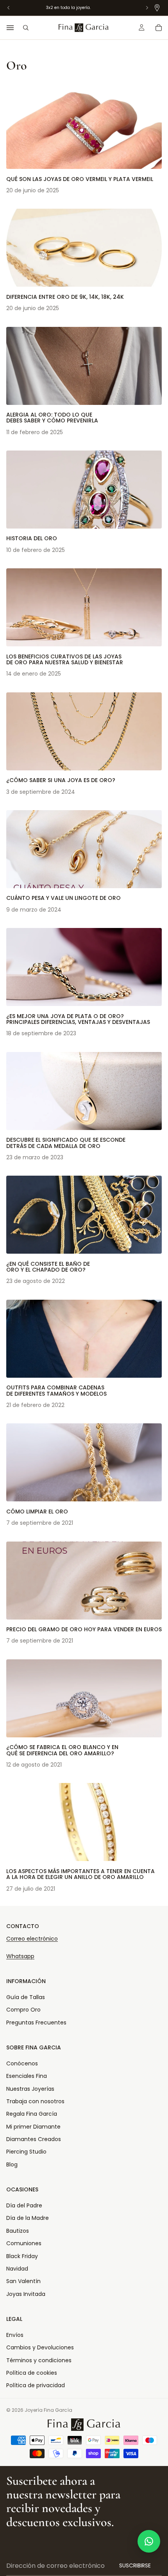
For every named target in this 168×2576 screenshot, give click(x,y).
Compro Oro (23, 2010)
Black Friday (22, 2256)
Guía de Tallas (26, 1997)
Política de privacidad (36, 2385)
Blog (12, 2164)
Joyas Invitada (26, 2294)
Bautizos (18, 2231)
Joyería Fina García (48, 2410)
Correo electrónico (32, 1939)
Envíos (15, 2335)
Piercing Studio (26, 2152)
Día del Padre (24, 2205)
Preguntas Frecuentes (36, 2022)
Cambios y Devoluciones (40, 2347)
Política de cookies (32, 2373)
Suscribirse (135, 2565)
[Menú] (10, 28)
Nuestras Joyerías (30, 2089)
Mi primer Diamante (33, 2127)
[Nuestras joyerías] (157, 8)
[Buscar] (26, 28)
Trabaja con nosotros (35, 2101)
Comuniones (24, 2243)
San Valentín (23, 2281)
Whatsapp (20, 1956)
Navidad (17, 2269)
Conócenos (22, 2063)
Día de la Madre (28, 2218)
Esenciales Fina (27, 2076)
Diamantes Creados (34, 2139)
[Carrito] (159, 28)
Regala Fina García (32, 2114)
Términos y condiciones (39, 2360)
